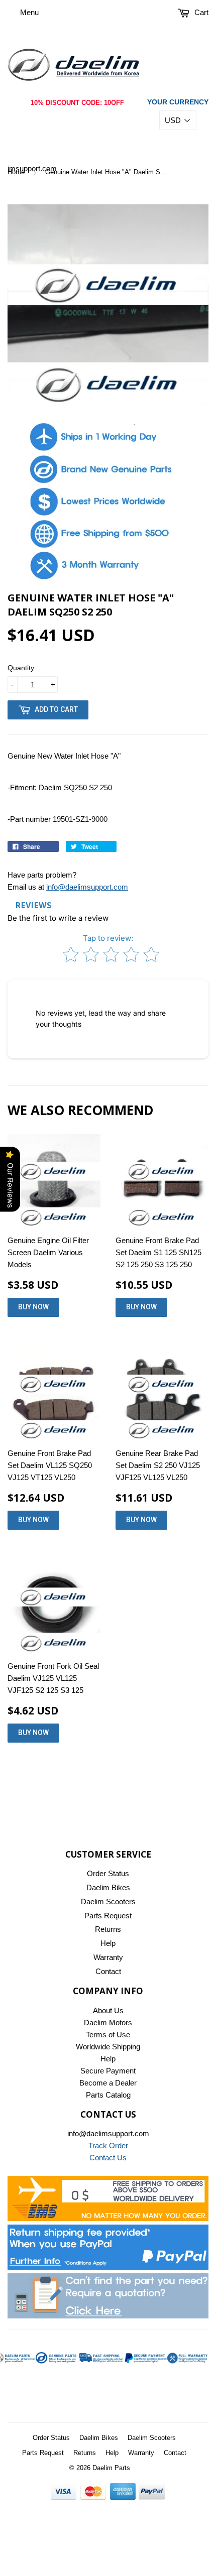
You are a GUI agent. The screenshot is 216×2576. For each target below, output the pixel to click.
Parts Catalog (108, 2095)
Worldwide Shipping (108, 2047)
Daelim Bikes (108, 1887)
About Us (108, 2010)
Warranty (108, 1957)
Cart (200, 12)
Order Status (108, 1873)
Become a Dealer (108, 2083)
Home (16, 172)
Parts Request (108, 1916)
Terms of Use (108, 2035)
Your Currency (178, 102)
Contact (108, 1971)
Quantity (21, 668)
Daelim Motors (108, 2022)
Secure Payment (108, 2071)
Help (108, 1943)
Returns (108, 1929)
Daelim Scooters (108, 1902)
